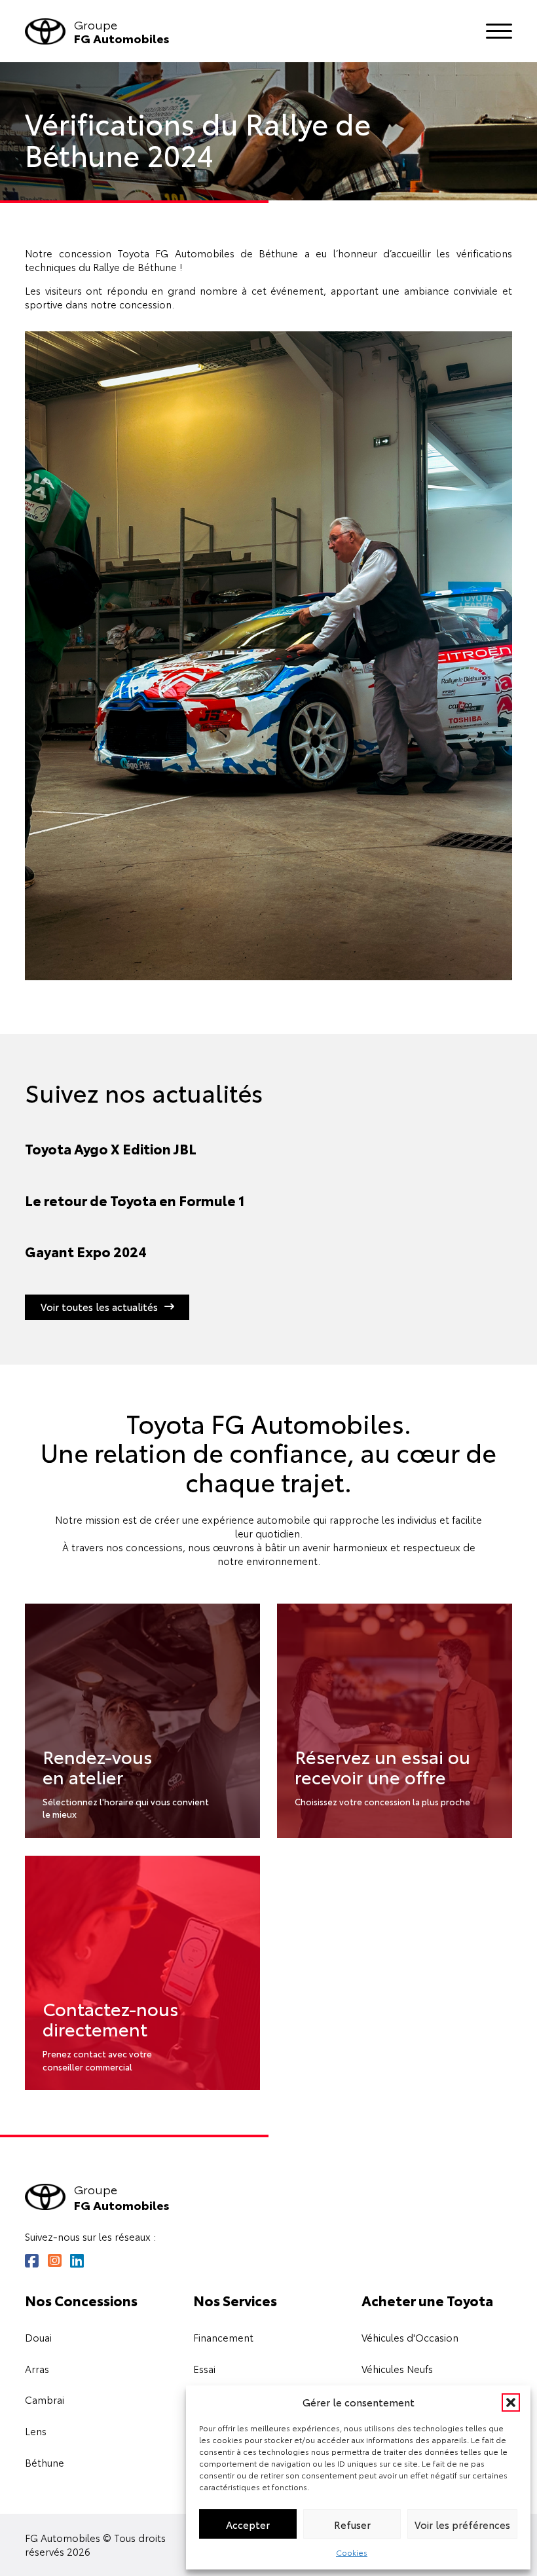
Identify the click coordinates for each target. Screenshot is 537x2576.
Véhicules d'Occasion (410, 2338)
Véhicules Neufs (397, 2369)
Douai (38, 2338)
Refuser (352, 2524)
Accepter (248, 2524)
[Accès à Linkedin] (77, 2261)
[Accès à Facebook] (32, 2261)
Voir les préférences (462, 2524)
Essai (204, 2369)
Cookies (352, 2552)
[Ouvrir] (499, 31)
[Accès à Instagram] (55, 2261)
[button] (511, 2402)
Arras (37, 2369)
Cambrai (45, 2400)
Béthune (45, 2463)
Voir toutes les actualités (99, 1307)
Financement (223, 2338)
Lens (36, 2431)
